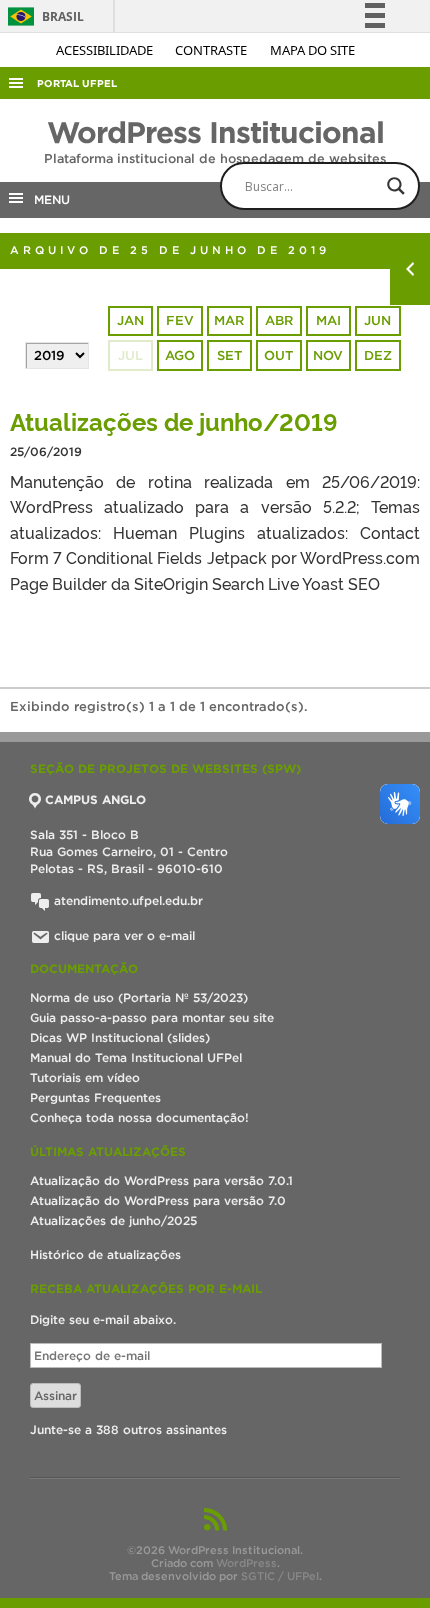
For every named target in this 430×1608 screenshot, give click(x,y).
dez (378, 355)
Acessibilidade (106, 50)
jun (377, 320)
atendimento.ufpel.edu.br (126, 900)
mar (229, 320)
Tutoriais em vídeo (85, 1077)
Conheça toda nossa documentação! (139, 1117)
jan (130, 320)
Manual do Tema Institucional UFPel (136, 1057)
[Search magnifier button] (396, 186)
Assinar (55, 1395)
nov (328, 355)
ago (180, 355)
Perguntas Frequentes (95, 1097)
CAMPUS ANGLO (95, 799)
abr (279, 320)
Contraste (212, 50)
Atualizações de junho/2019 (174, 420)
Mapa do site (312, 50)
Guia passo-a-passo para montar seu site (152, 1017)
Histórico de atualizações (105, 1254)
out (278, 355)
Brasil (42, 16)
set (229, 355)
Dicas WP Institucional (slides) (120, 1037)
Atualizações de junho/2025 (113, 1220)
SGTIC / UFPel (280, 1576)
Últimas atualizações (108, 1151)
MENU (48, 199)
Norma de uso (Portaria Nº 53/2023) (139, 997)
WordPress (246, 1563)
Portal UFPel (77, 83)
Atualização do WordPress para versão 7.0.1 (161, 1180)
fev (180, 320)
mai (328, 320)
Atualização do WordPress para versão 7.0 (158, 1200)
